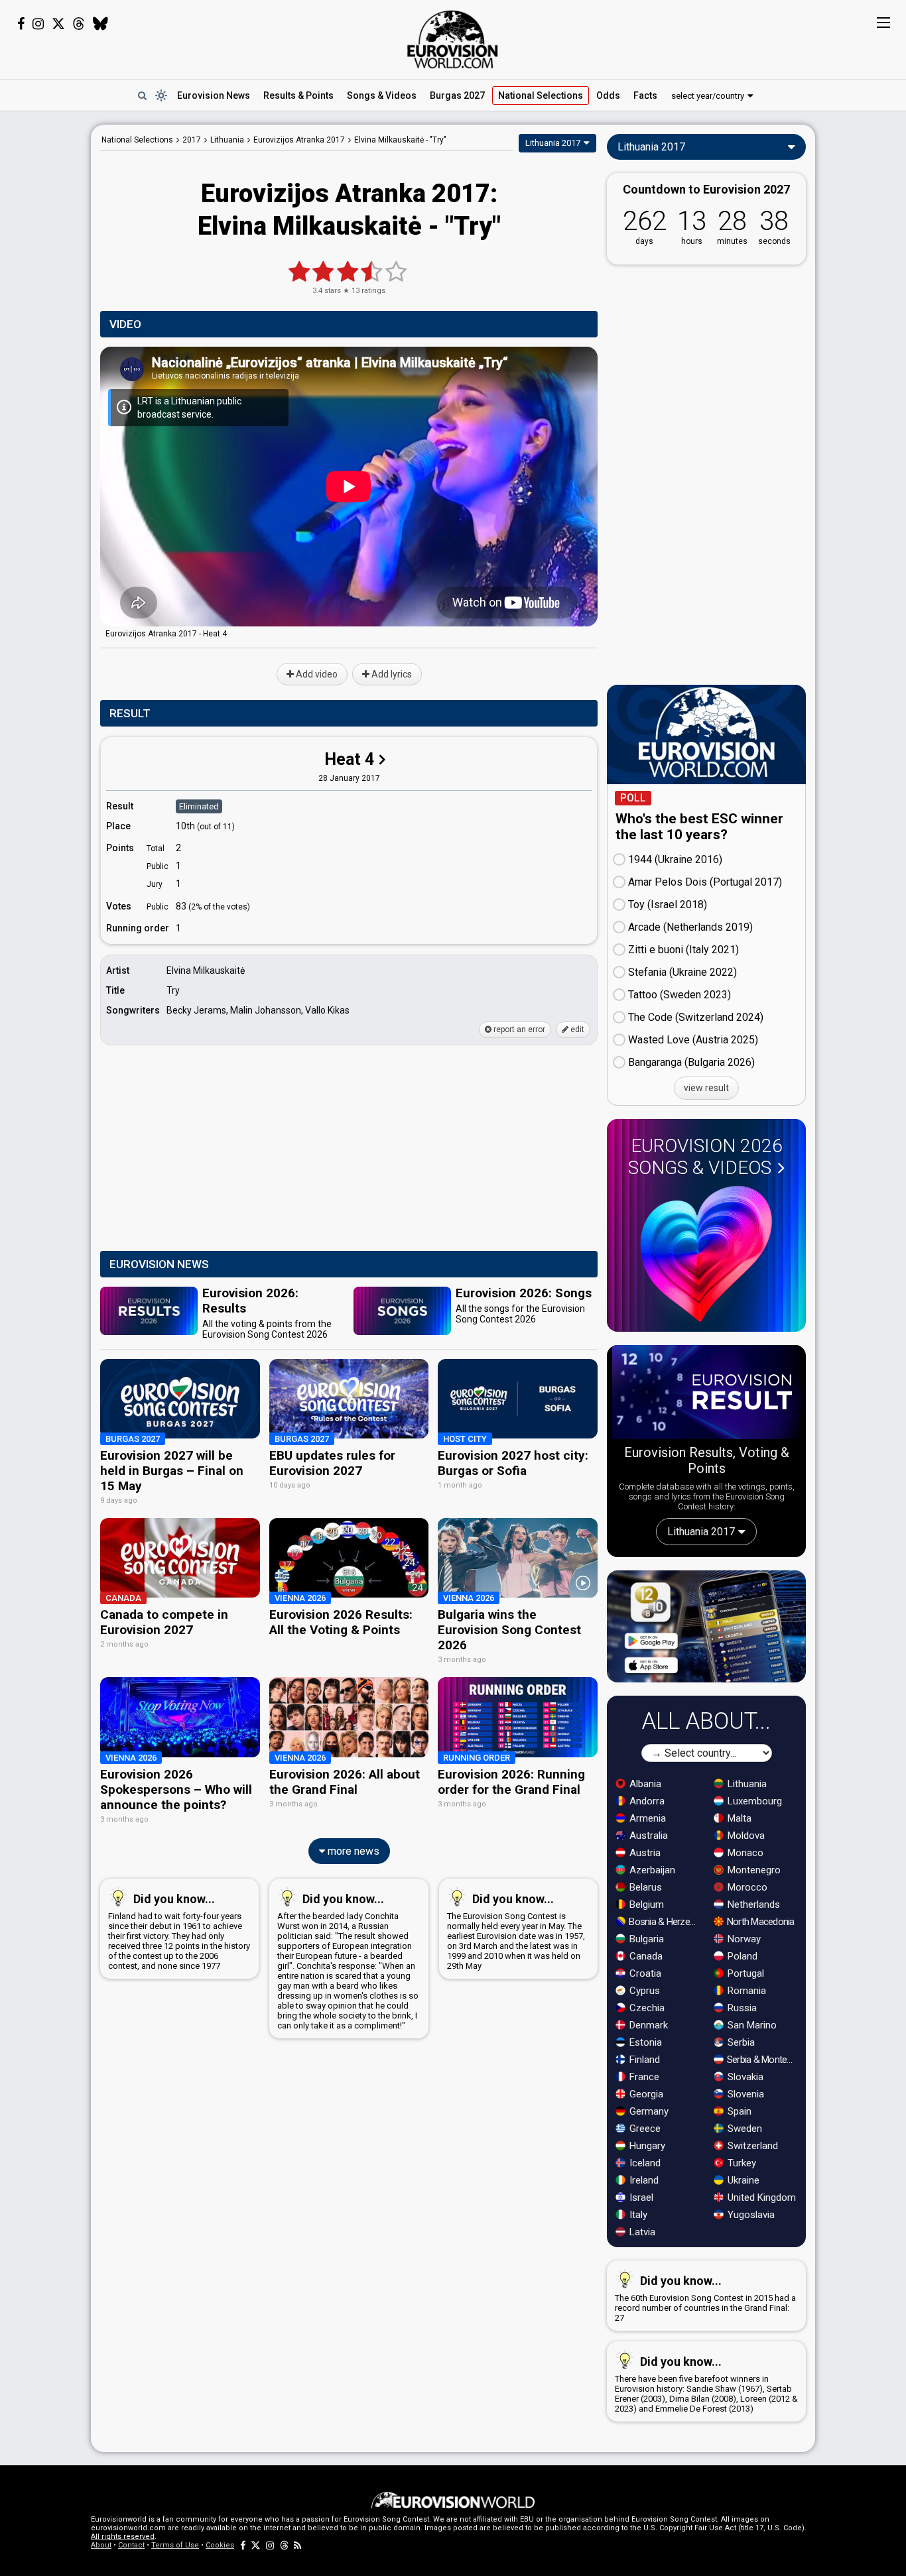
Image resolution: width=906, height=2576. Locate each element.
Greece (644, 2129)
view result (706, 1088)
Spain (738, 2111)
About (101, 2545)
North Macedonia (760, 1922)
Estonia (644, 2042)
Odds (608, 95)
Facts (645, 95)
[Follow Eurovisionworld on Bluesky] (100, 24)
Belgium (645, 1904)
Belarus (644, 1887)
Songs (382, 95)
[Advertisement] (349, 1149)
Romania (745, 1991)
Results (298, 95)
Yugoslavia (750, 2215)
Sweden (744, 2129)
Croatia (644, 1973)
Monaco (744, 1853)
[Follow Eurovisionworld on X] (58, 24)
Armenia (646, 1818)
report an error (518, 1029)
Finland (643, 2060)
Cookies (220, 2545)
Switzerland (751, 2146)
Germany (648, 2111)
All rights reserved (123, 2537)
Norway (743, 1939)
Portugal (744, 1973)
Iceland (644, 2163)
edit (576, 1029)
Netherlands (752, 1904)
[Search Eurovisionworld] (142, 95)
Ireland (643, 2180)
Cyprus (643, 1991)
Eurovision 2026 (705, 1157)
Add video (316, 674)
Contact (131, 2545)
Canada (645, 1956)
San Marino (751, 2025)
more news (352, 1851)
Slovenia (744, 2094)
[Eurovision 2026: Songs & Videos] (706, 1254)
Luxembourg (753, 1801)
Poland (741, 1956)
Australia (647, 1836)
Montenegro (753, 1870)
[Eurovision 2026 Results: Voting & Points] (706, 1395)
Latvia (641, 2232)
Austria (644, 1853)
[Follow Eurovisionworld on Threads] (79, 24)
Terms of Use (175, 2545)
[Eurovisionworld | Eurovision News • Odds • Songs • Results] (453, 40)
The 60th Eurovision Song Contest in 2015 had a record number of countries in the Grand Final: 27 (705, 2298)
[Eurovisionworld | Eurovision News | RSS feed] (298, 2545)
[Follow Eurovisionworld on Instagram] (38, 24)
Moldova (745, 1836)
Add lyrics (391, 674)
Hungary (646, 2146)
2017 (192, 140)
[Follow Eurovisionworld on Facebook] (21, 24)
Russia (741, 2008)
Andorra (646, 1801)
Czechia (646, 2008)
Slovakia (744, 2077)
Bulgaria (645, 1939)
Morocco (746, 1887)
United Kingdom (760, 2197)
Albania (644, 1784)
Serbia (740, 2042)
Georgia (645, 2094)
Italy (637, 2215)
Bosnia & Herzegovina (664, 1922)
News (214, 95)
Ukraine (742, 2180)
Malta (738, 1818)
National (541, 95)
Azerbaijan (651, 1870)
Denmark (647, 2025)
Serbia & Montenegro (762, 2060)
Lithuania (746, 1784)
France (643, 2077)
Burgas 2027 (457, 95)
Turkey (741, 2163)
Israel (640, 2197)
